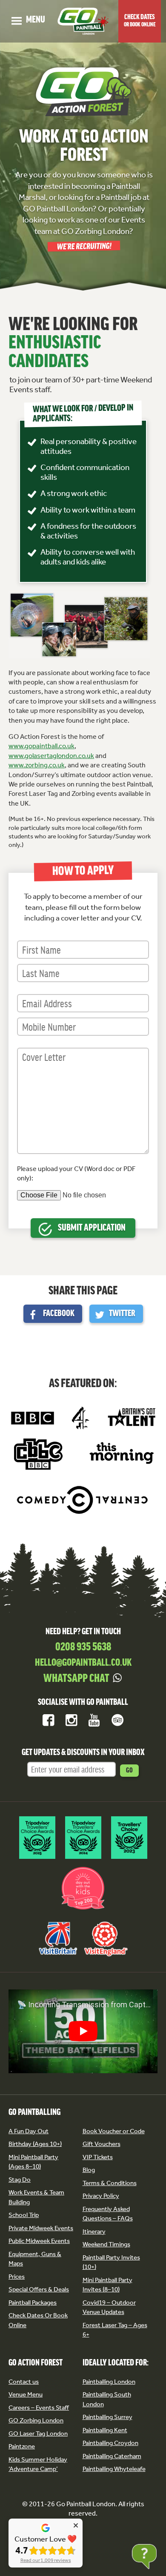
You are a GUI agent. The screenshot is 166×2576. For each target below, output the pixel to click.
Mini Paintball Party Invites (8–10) (107, 2285)
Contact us (24, 2382)
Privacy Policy (101, 2196)
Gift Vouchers (102, 2144)
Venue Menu (26, 2394)
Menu (28, 20)
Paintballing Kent (105, 2430)
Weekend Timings (106, 2244)
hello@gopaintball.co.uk (83, 1663)
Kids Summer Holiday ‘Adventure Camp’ (38, 2464)
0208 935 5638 (83, 1647)
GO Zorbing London (36, 2420)
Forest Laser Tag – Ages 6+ (115, 2330)
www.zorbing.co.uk (37, 765)
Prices (17, 2277)
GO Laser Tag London (38, 2434)
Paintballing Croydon (110, 2443)
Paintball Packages (33, 2302)
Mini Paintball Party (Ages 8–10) (33, 2162)
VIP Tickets (98, 2157)
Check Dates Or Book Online (38, 2320)
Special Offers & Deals (39, 2289)
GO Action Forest (36, 2363)
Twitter (122, 1314)
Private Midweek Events (41, 2228)
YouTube (94, 1720)
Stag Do (20, 2180)
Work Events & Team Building (36, 2197)
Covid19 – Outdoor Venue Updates (109, 2307)
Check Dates (140, 21)
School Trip (24, 2215)
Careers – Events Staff (39, 2408)
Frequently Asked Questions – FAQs (108, 2214)
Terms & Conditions (110, 2183)
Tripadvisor (117, 1720)
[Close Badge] (76, 2525)
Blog (89, 2170)
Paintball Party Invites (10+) (111, 2262)
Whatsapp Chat (76, 1679)
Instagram (72, 1720)
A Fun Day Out (29, 2131)
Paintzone (22, 2446)
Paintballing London (109, 2382)
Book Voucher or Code (114, 2131)
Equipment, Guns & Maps (35, 2259)
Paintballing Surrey (107, 2417)
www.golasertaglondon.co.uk (51, 756)
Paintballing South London (107, 2399)
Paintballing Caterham (112, 2456)
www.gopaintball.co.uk (41, 746)
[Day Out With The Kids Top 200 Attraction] (83, 1910)
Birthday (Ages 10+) (35, 2144)
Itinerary (94, 2231)
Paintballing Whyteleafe (114, 2469)
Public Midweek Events (39, 2241)
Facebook (59, 1314)
